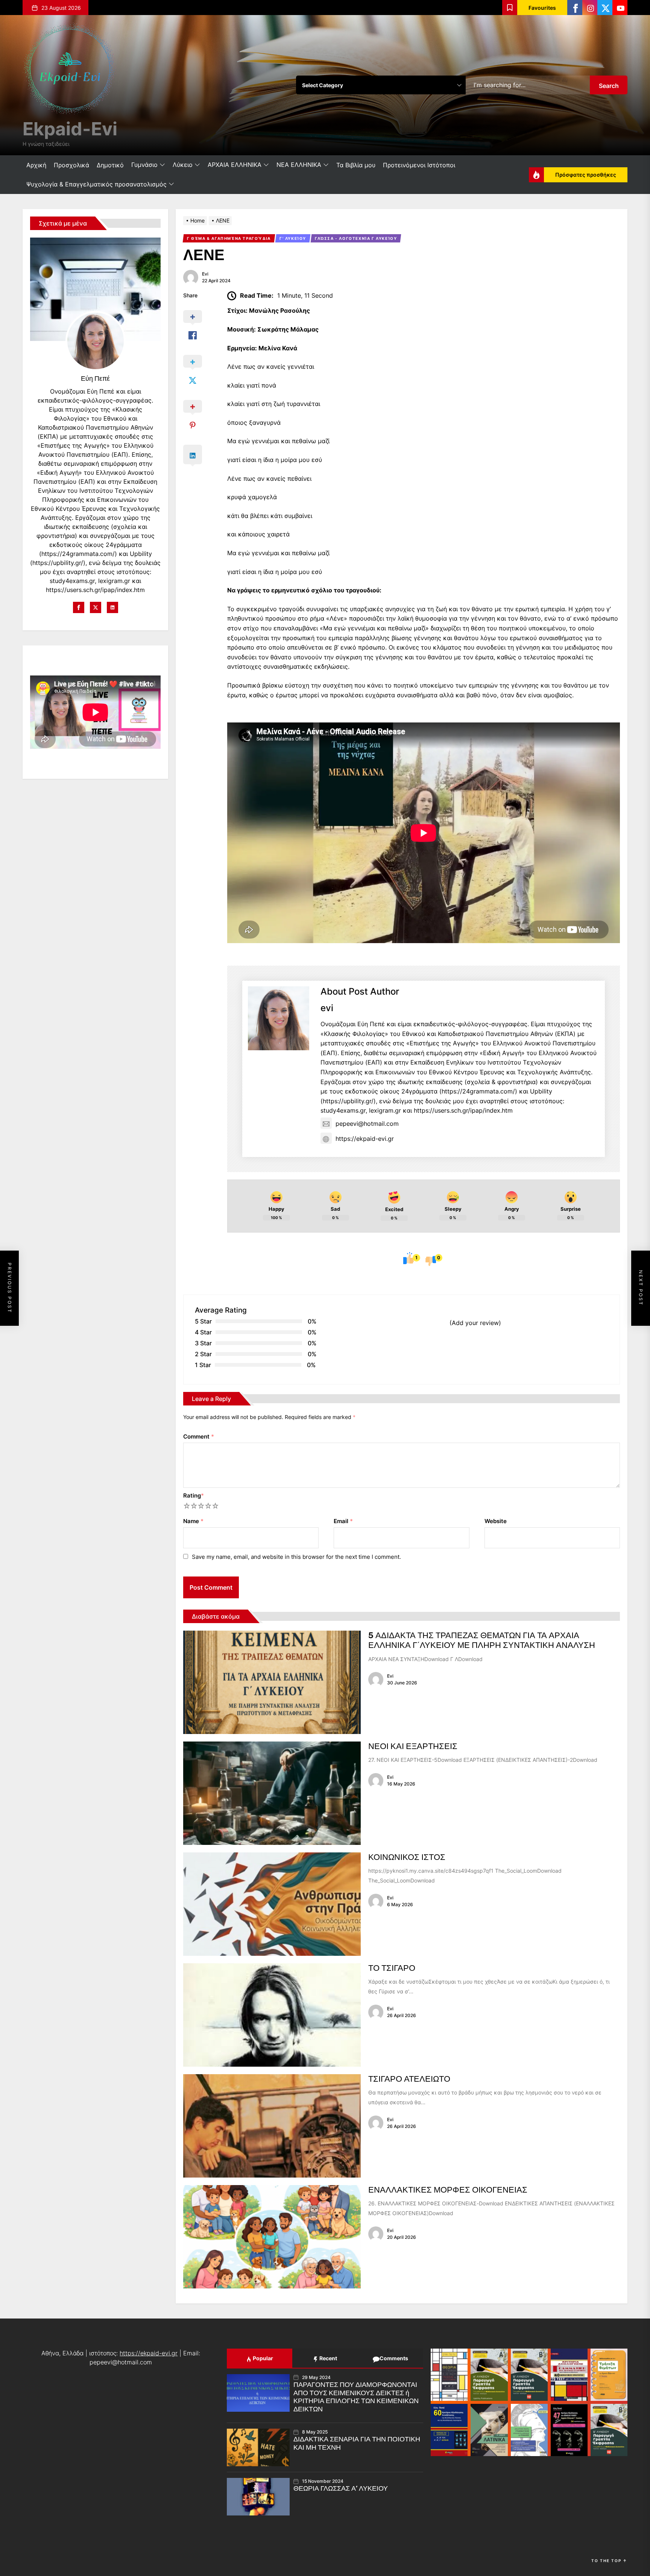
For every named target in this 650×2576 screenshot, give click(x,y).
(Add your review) (475, 1323)
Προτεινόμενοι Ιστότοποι (419, 165)
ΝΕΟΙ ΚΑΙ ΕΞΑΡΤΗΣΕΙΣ (413, 1746)
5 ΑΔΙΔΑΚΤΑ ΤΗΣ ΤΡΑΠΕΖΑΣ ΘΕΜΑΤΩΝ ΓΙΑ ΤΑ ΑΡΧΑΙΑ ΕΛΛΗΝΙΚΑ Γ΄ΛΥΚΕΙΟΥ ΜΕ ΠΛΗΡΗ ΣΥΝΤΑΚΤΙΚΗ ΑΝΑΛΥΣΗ (482, 1640)
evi (205, 274)
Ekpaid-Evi (70, 129)
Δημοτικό (110, 165)
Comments (393, 2358)
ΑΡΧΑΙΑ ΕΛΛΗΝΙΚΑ (235, 165)
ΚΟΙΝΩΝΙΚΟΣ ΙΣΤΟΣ (407, 1857)
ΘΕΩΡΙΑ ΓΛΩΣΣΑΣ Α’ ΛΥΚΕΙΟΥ (341, 2488)
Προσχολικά (71, 165)
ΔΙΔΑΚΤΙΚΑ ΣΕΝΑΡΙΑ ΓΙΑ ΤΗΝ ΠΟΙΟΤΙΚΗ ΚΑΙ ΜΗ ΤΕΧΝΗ (357, 2443)
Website (496, 1521)
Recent (328, 2358)
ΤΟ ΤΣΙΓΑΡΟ (392, 1968)
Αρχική (36, 165)
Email (343, 1521)
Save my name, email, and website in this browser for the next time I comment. (296, 1557)
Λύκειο (183, 165)
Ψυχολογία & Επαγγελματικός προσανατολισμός (96, 184)
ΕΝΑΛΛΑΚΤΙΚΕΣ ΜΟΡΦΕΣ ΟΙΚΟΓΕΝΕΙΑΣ (448, 2190)
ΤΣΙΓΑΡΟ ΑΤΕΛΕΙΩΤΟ (409, 2079)
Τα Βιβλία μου (356, 165)
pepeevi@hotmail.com (367, 1124)
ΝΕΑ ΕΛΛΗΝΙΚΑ (299, 165)
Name (193, 1521)
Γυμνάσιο (144, 165)
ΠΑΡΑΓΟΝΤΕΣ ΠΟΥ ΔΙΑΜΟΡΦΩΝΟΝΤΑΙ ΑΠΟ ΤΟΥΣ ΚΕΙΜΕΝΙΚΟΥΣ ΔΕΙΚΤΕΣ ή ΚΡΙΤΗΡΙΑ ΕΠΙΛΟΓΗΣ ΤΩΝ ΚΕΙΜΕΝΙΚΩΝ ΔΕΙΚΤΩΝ (356, 2397)
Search (609, 86)
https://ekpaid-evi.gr (365, 1139)
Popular (262, 2358)
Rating (194, 1495)
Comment (199, 1436)
